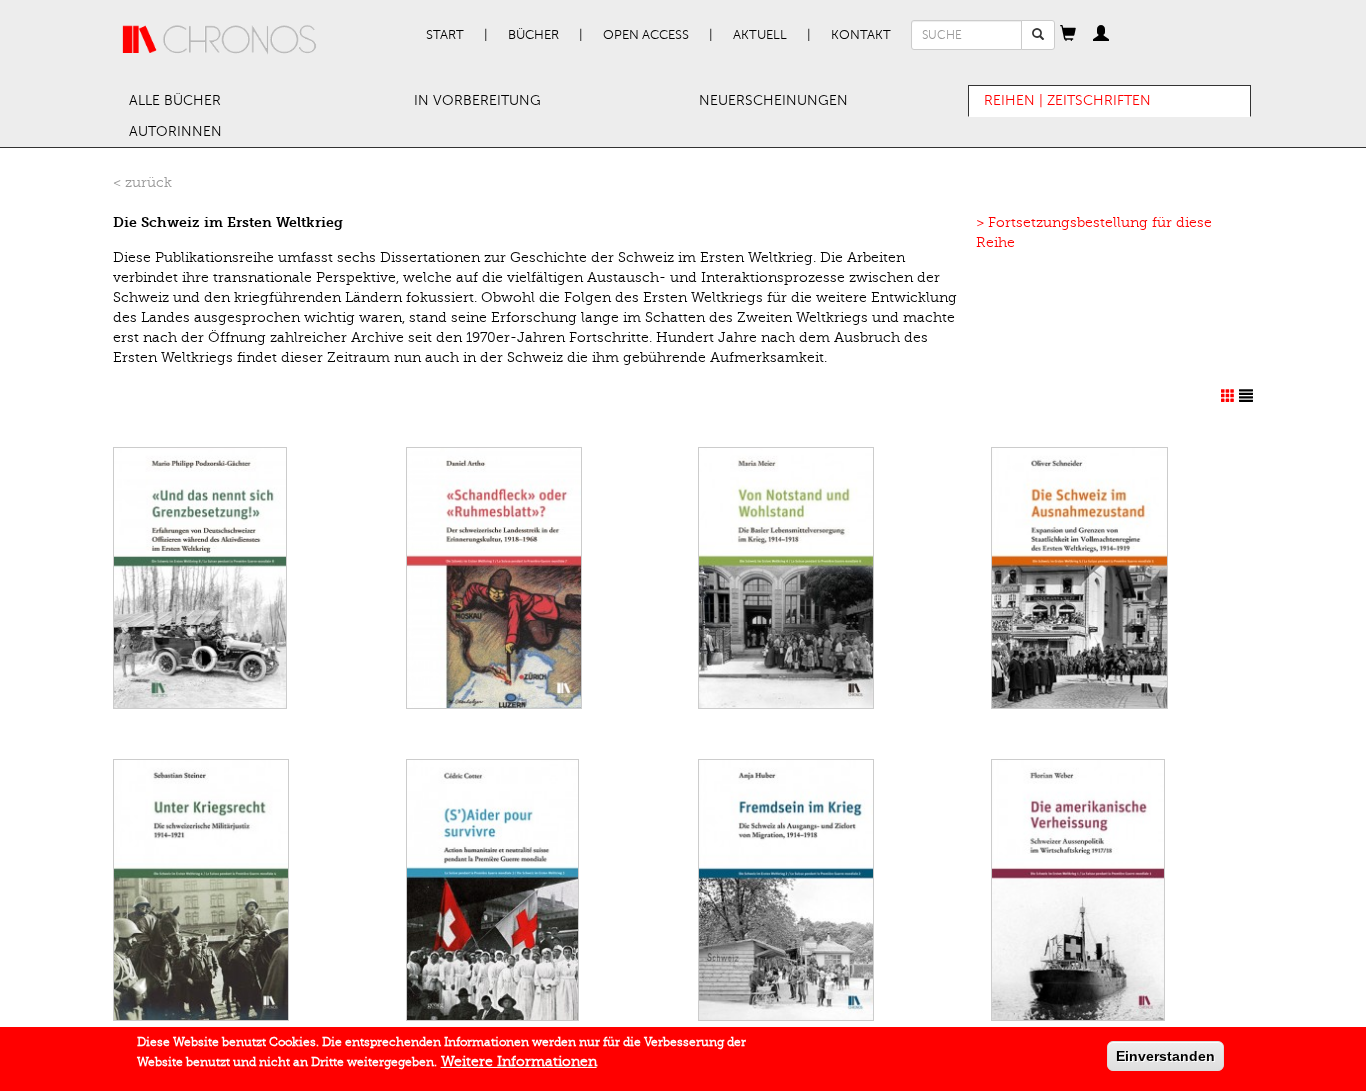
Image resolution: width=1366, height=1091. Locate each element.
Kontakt (861, 35)
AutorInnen (175, 131)
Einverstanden (1165, 1056)
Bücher (533, 35)
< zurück (142, 182)
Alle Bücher (175, 100)
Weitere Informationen (519, 1061)
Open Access (646, 35)
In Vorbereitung (477, 100)
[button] (1068, 35)
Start (445, 35)
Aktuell (760, 35)
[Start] (220, 40)
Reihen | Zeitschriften (1067, 100)
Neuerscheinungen (773, 100)
